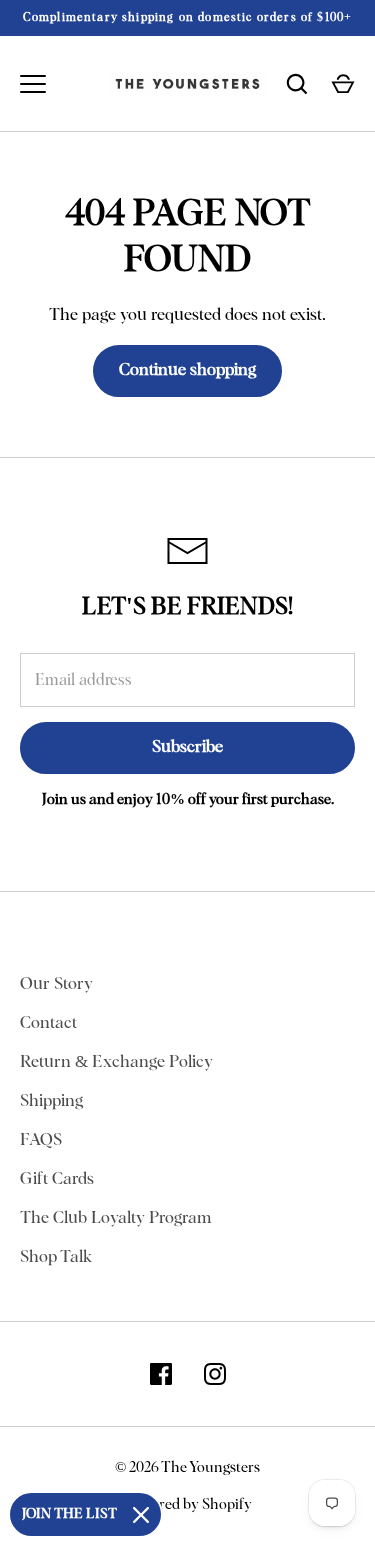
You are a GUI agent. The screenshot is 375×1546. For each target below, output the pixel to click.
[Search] (297, 84)
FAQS (41, 1140)
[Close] (141, 1515)
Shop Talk (56, 1257)
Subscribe (187, 747)
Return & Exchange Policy (116, 1062)
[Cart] (343, 84)
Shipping (51, 1101)
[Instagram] (215, 1374)
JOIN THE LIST (69, 1514)
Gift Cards (57, 1179)
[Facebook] (161, 1374)
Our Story (56, 984)
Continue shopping (187, 370)
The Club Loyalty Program (115, 1218)
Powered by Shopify (188, 1504)
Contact (48, 1023)
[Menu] (33, 84)
